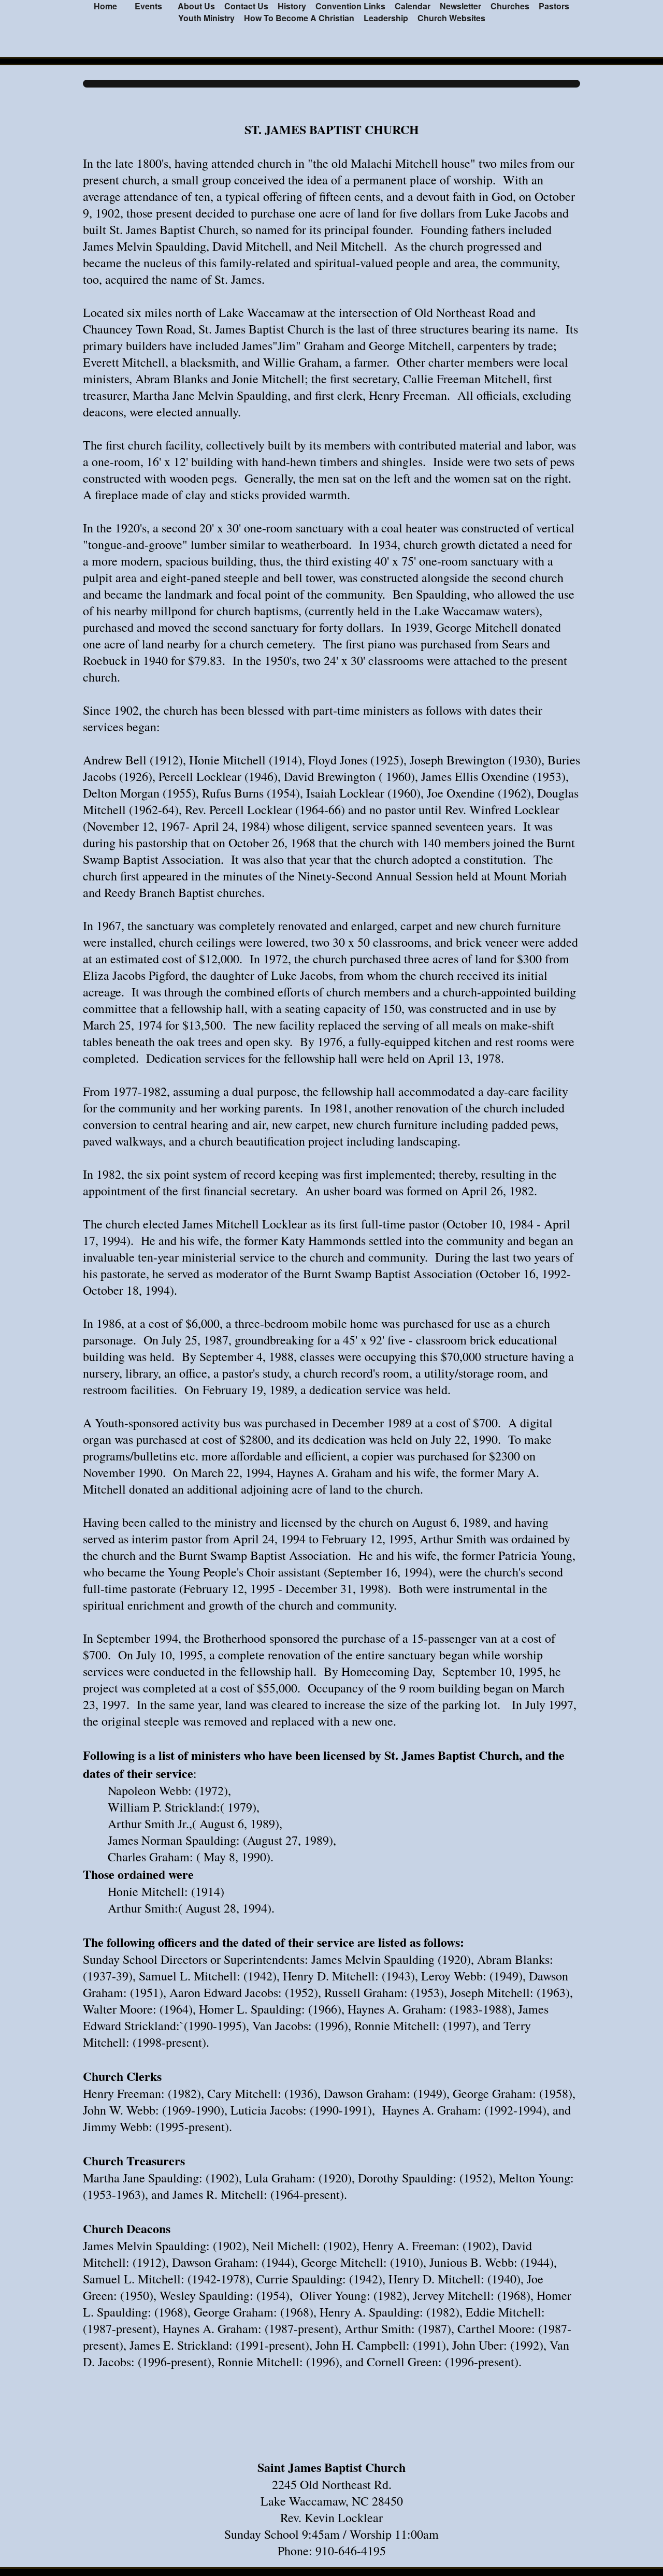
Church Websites (451, 18)
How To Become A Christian (299, 18)
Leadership (386, 18)
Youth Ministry (206, 18)
